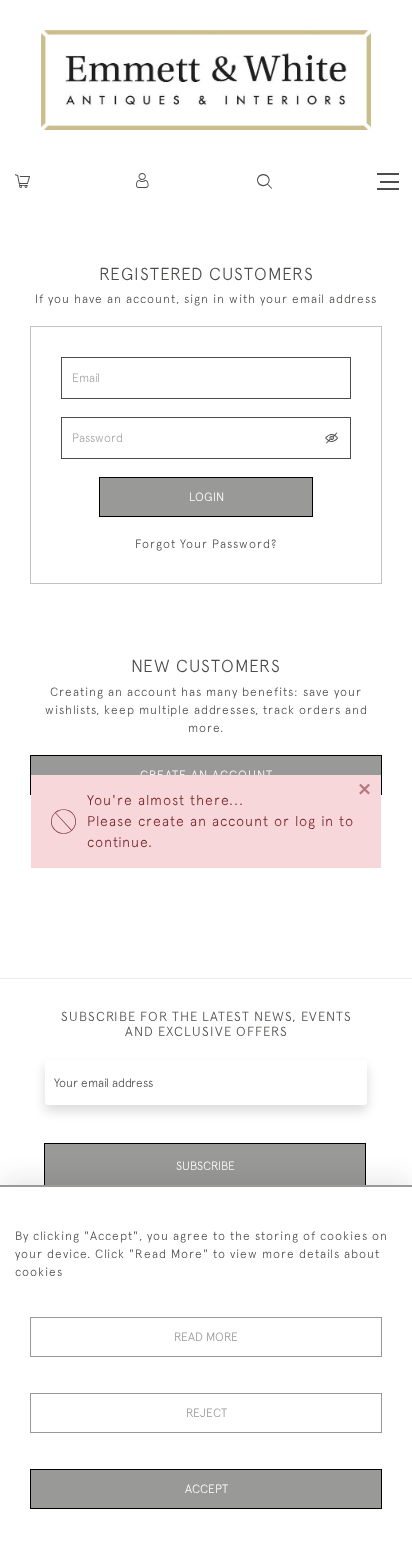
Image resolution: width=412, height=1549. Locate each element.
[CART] (22, 181)
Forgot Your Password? (206, 544)
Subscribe (205, 1166)
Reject (206, 1413)
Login (206, 497)
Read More (206, 1337)
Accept (206, 1489)
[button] (264, 181)
